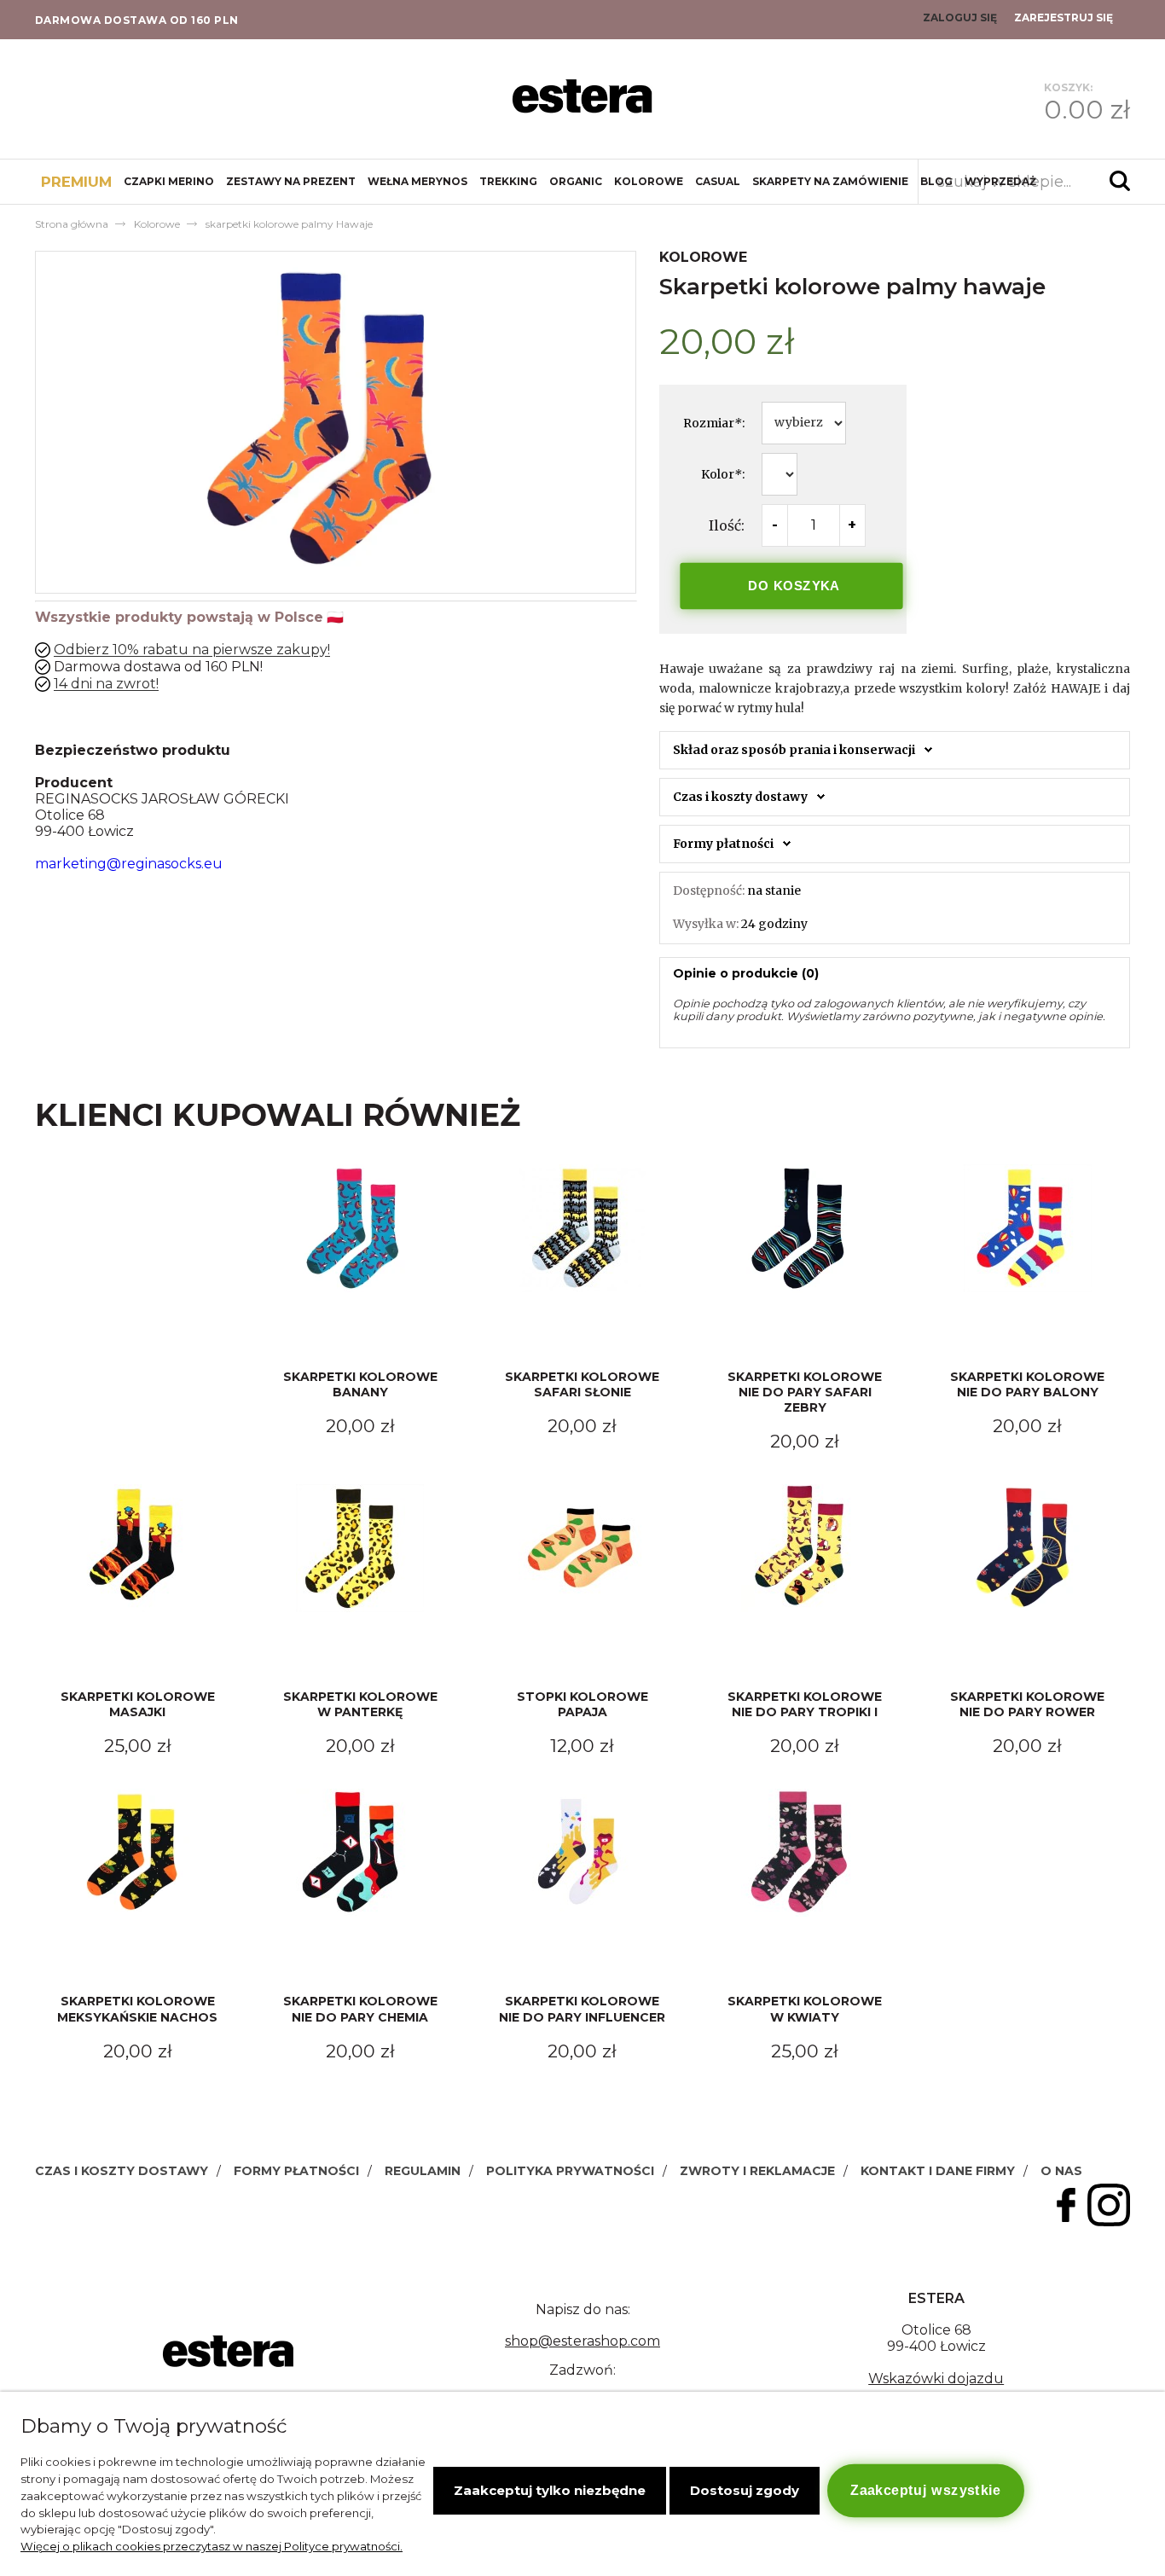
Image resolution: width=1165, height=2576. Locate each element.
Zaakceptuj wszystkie (925, 2490)
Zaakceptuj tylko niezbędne (550, 2490)
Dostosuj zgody (745, 2490)
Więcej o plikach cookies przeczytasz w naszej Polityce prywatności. (212, 2546)
